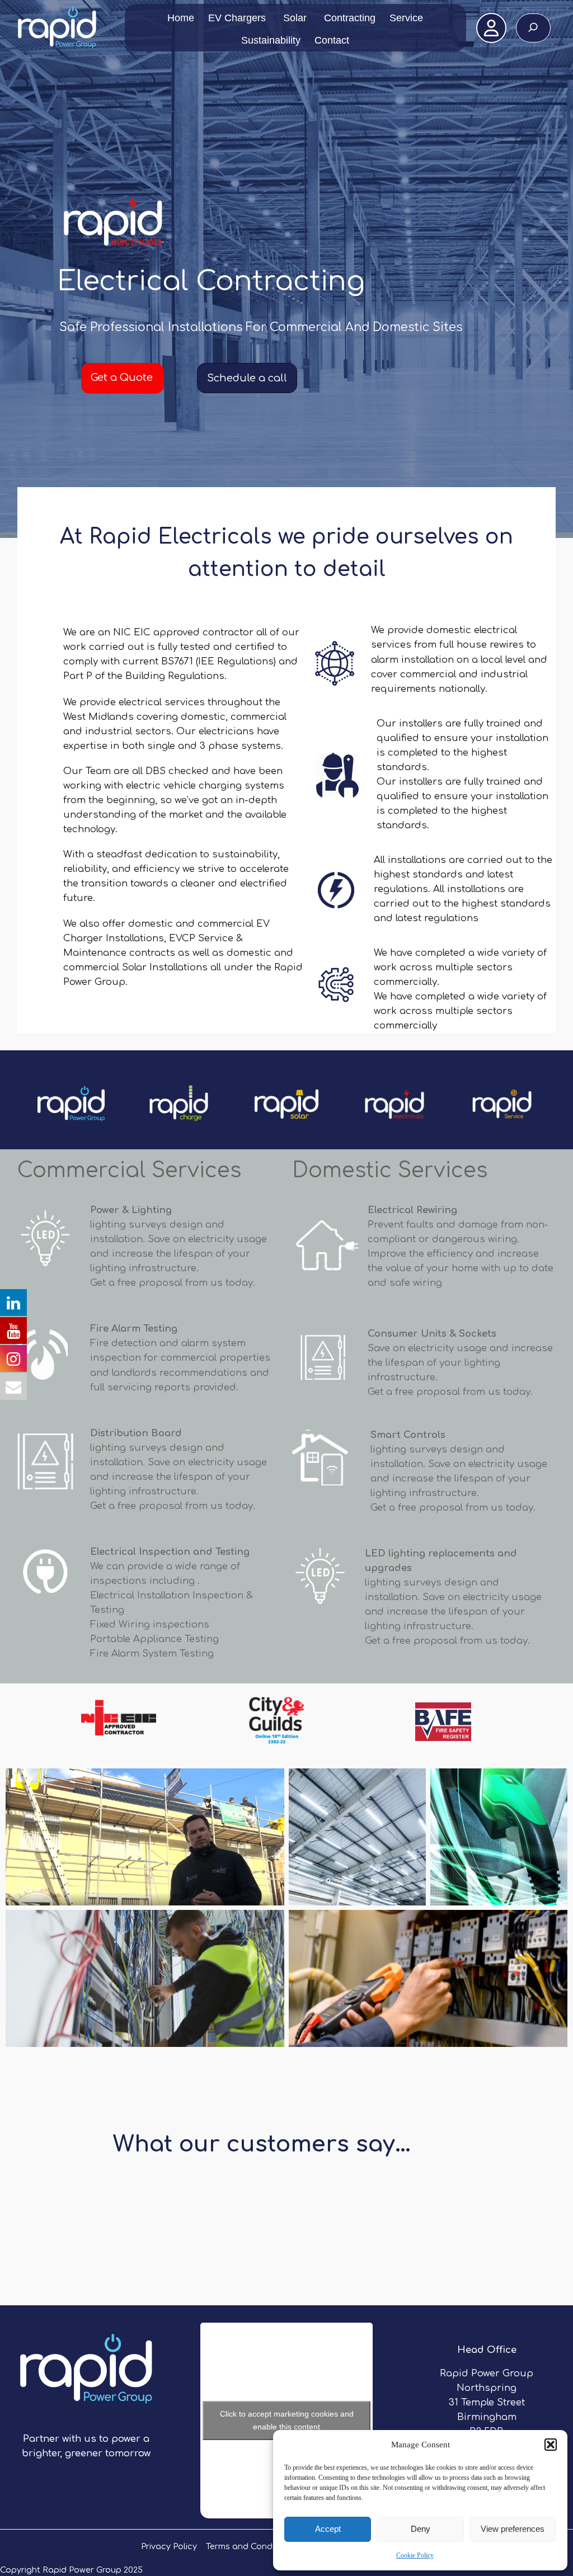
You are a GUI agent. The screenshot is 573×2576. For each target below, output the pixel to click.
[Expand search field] (533, 28)
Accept (328, 2529)
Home (181, 18)
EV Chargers (237, 18)
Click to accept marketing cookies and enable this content (287, 2420)
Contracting (350, 18)
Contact (332, 40)
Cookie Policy (415, 2555)
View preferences (513, 2529)
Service (406, 18)
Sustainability (271, 40)
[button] (551, 2445)
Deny (421, 2529)
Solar (295, 18)
